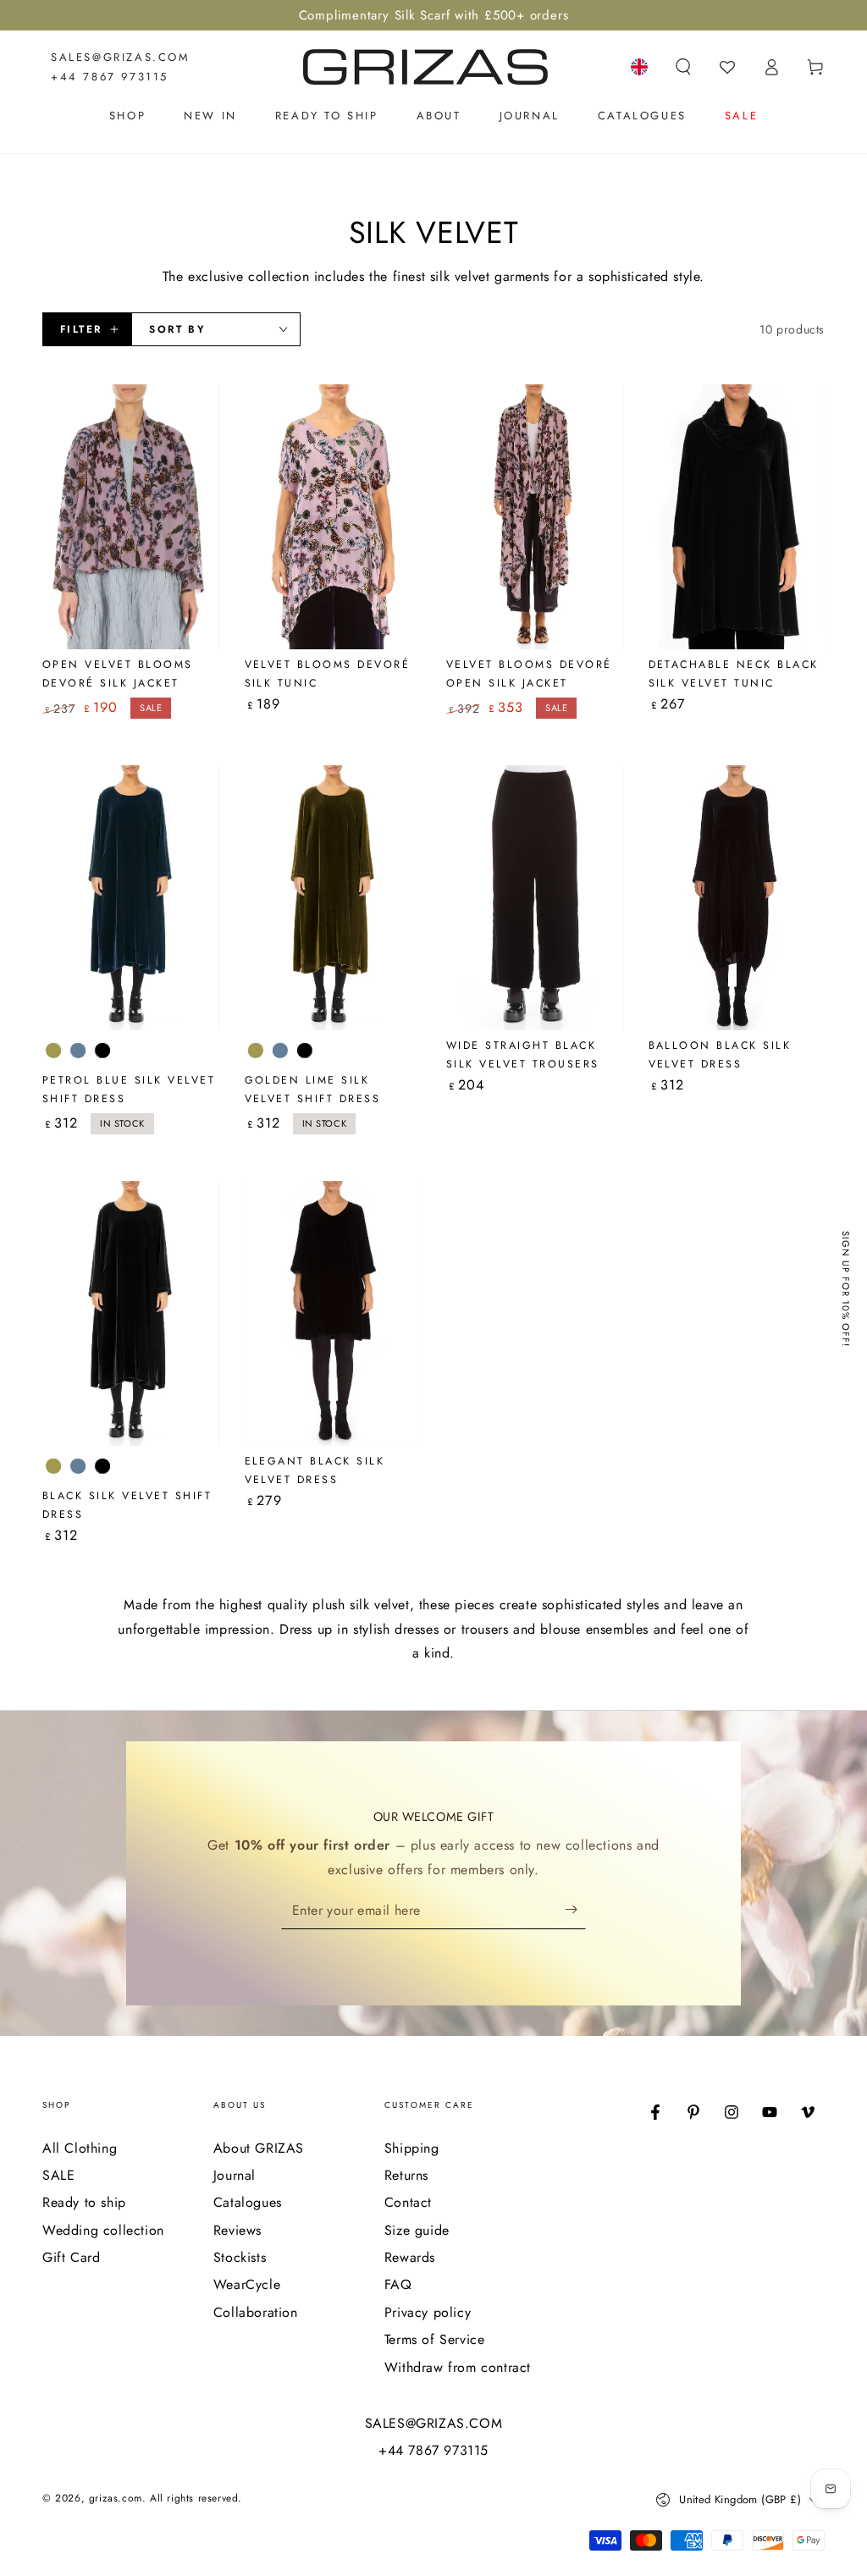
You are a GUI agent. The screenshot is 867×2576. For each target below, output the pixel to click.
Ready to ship (84, 2202)
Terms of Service (435, 2339)
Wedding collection (103, 2230)
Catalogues (248, 2202)
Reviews (237, 2230)
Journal (235, 2175)
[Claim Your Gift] (575, 1910)
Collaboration (256, 2312)
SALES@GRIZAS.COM (121, 57)
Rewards (410, 2257)
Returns (406, 2175)
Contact (408, 2202)
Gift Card (71, 2257)
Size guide (417, 2230)
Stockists (240, 2257)
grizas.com (116, 2498)
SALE (58, 2175)
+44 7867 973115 (110, 77)
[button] (683, 67)
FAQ (398, 2284)
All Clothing (80, 2148)
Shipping (412, 2148)
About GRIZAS (259, 2148)
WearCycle (247, 2284)
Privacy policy (428, 2312)
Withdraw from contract (458, 2367)
